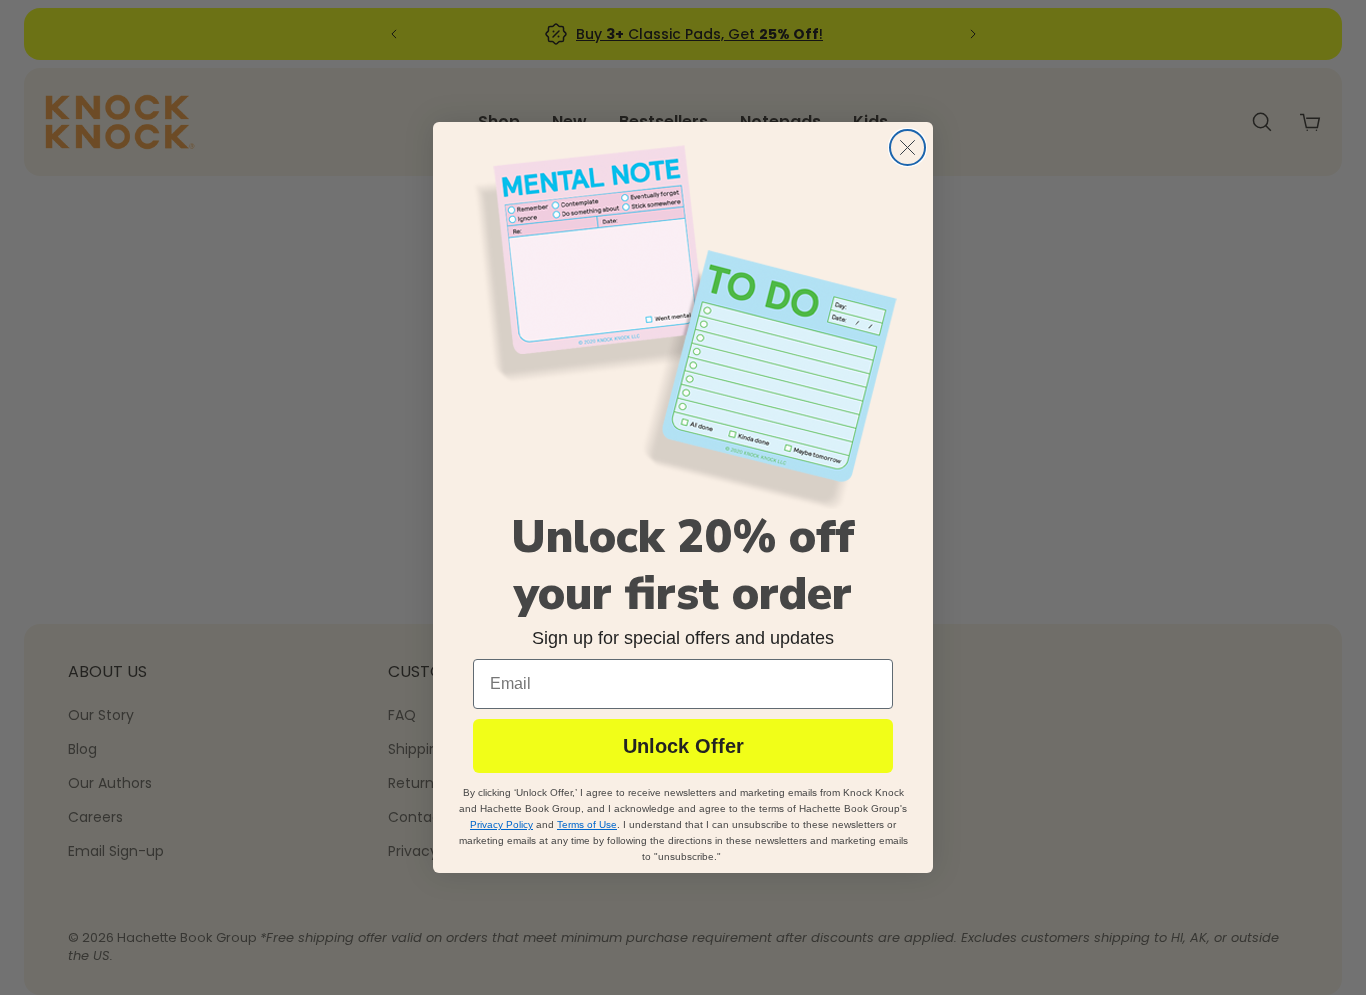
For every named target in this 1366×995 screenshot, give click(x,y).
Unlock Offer (683, 746)
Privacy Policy (501, 824)
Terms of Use (587, 824)
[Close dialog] (907, 147)
